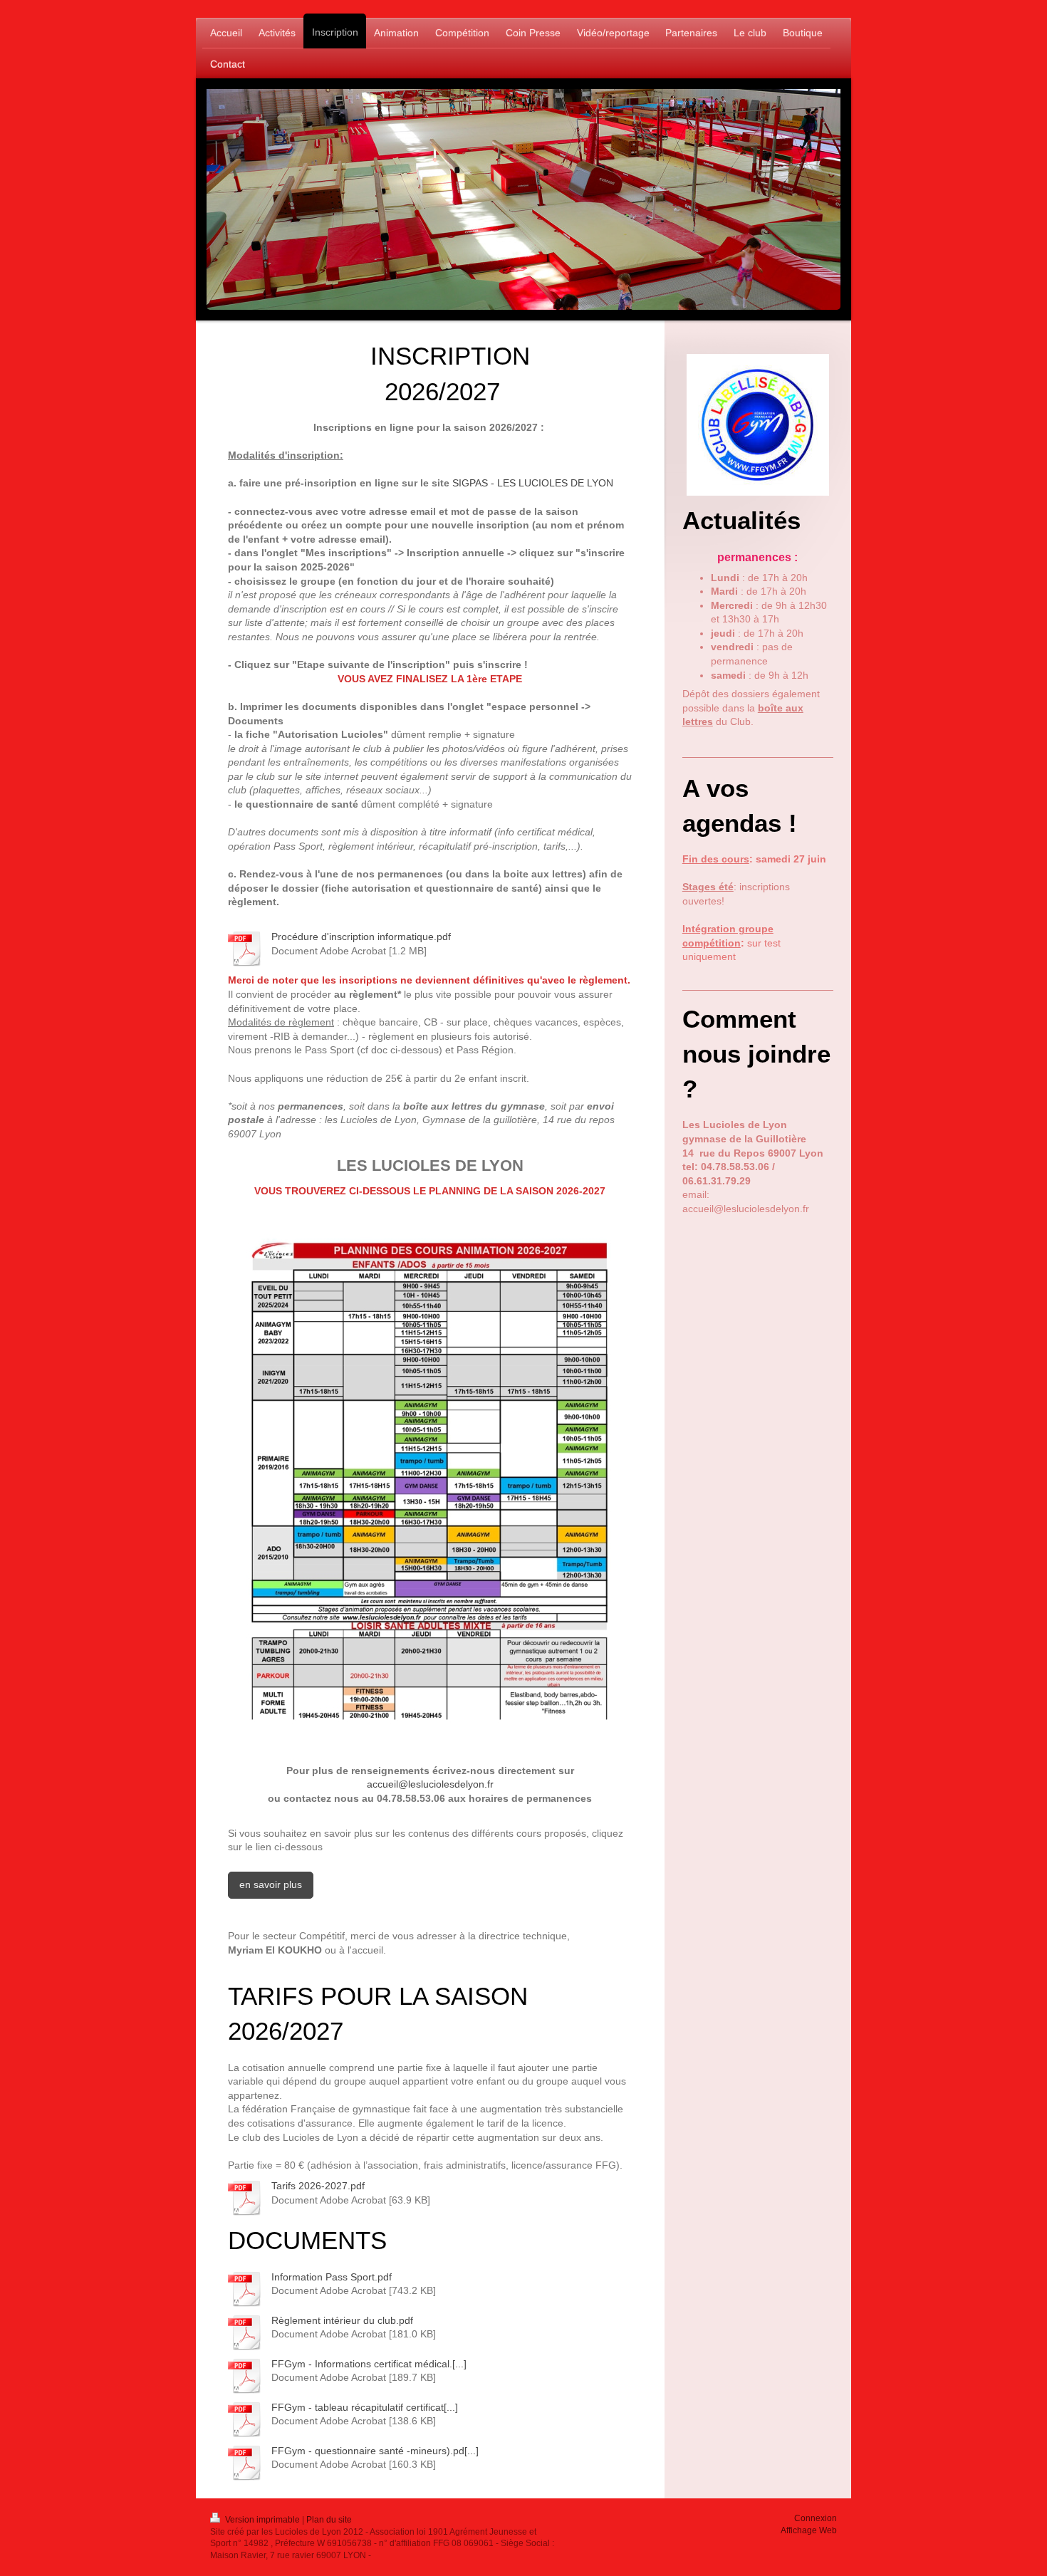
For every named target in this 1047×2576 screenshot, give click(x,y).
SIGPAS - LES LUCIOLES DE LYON (533, 483)
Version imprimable (262, 2520)
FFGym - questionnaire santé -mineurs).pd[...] (375, 2451)
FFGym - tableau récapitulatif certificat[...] (365, 2407)
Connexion (816, 2518)
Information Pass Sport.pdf (332, 2277)
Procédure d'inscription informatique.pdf (361, 937)
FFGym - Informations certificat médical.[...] (369, 2364)
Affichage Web (809, 2530)
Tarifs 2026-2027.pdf (318, 2186)
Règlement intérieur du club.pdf (342, 2320)
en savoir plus (271, 1884)
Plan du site (329, 2520)
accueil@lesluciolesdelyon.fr (430, 1784)
